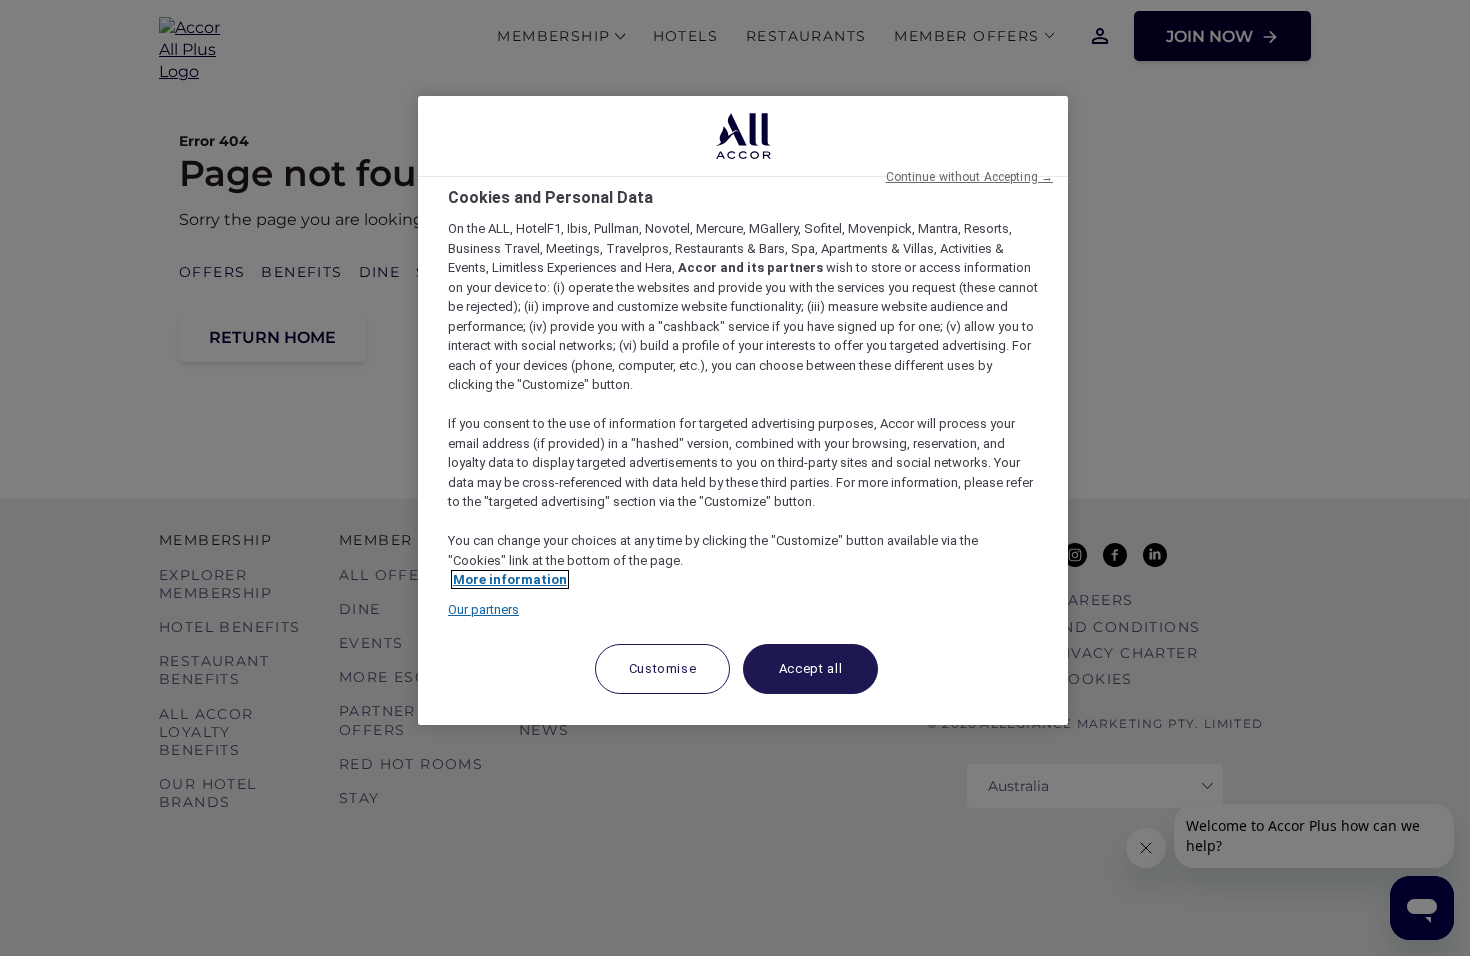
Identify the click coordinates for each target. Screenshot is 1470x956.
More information (510, 579)
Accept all (811, 668)
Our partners (483, 609)
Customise (663, 668)
